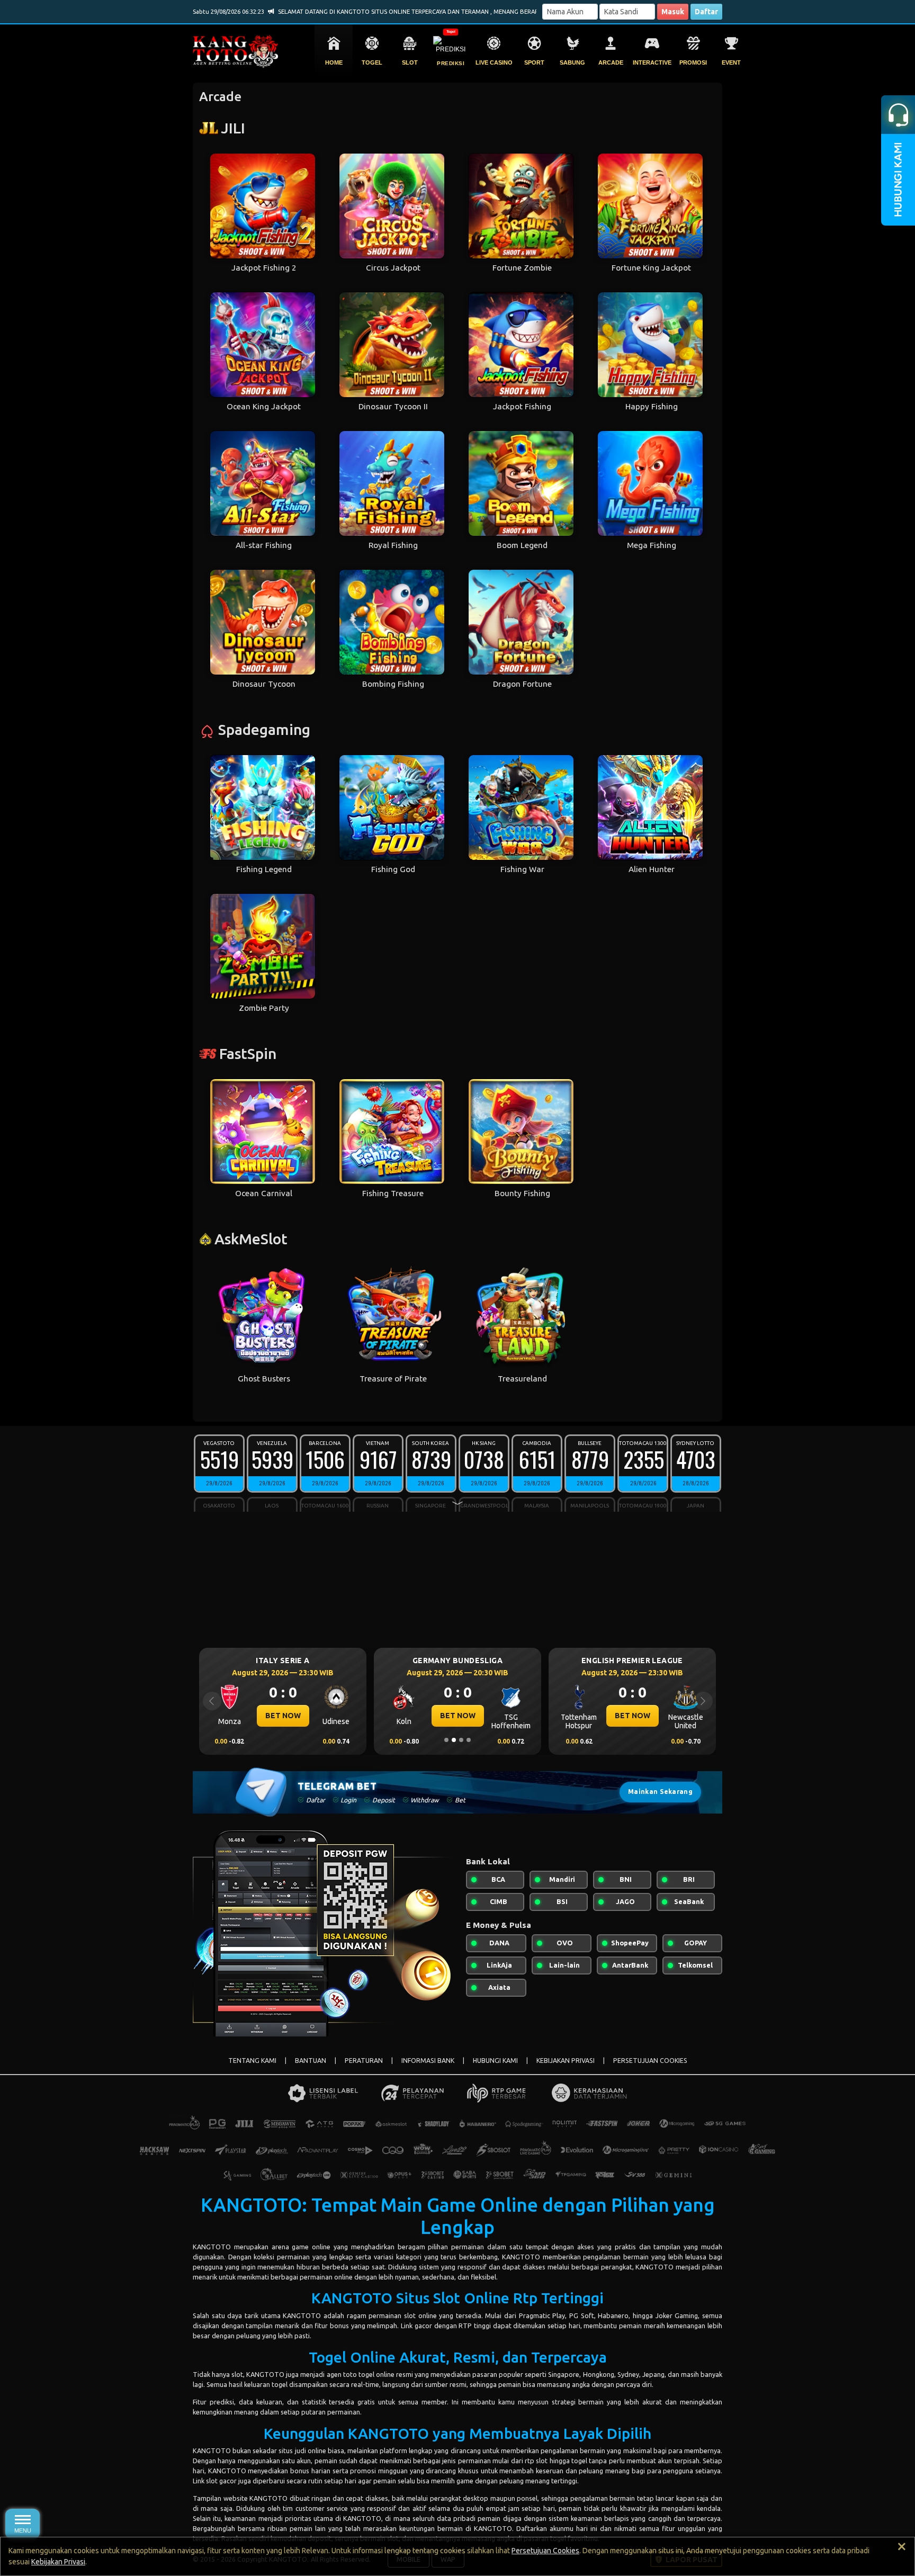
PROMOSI (693, 62)
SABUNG (572, 62)
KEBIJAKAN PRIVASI (566, 2061)
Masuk (673, 12)
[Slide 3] (461, 1740)
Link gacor (416, 2326)
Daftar (706, 12)
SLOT (410, 62)
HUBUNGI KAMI (495, 2061)
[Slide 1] (446, 1740)
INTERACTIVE (652, 62)
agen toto (342, 2374)
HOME (334, 62)
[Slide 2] (454, 1740)
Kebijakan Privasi (58, 2562)
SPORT (534, 62)
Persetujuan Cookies (545, 2551)
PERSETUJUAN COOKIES (650, 2061)
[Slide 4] (469, 1740)
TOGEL (372, 62)
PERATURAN (364, 2061)
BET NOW (283, 1716)
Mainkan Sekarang (660, 1792)
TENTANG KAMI (252, 2061)
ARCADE (611, 62)
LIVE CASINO (494, 62)
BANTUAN (311, 2061)
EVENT (731, 62)
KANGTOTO (212, 2247)
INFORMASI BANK (428, 2061)
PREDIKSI (451, 63)
